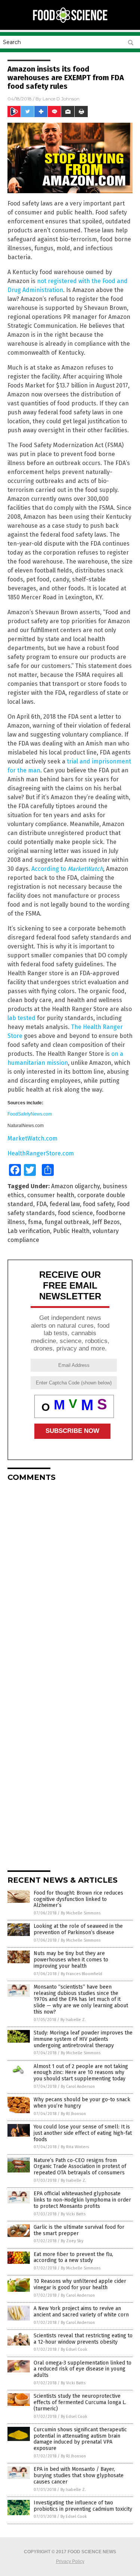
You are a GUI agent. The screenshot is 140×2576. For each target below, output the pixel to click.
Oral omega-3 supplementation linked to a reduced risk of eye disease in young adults (83, 2369)
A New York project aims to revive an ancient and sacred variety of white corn (81, 2312)
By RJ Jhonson (73, 2114)
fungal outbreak (67, 1222)
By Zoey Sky (72, 2241)
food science (75, 1213)
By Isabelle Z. (73, 2020)
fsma (35, 1222)
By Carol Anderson (78, 2086)
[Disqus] (70, 1581)
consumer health (51, 1195)
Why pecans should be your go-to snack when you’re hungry (82, 2103)
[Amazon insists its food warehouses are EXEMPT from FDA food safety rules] (70, 22)
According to (67, 869)
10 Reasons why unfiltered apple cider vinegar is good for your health (80, 2284)
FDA (41, 1204)
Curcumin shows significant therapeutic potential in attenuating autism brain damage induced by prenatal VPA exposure (80, 2439)
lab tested (21, 1018)
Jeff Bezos (106, 1222)
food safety (98, 1204)
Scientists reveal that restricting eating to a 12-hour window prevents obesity (83, 2339)
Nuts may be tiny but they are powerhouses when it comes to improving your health (71, 1960)
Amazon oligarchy (75, 1186)
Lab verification (29, 1231)
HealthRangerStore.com (41, 1153)
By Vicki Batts (73, 2214)
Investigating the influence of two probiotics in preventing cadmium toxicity (83, 2506)
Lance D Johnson (61, 99)
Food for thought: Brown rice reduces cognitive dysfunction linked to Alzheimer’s (78, 1899)
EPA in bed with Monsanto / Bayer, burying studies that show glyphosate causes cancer (79, 2475)
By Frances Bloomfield (82, 1974)
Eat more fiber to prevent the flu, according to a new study (73, 2257)
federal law (65, 1204)
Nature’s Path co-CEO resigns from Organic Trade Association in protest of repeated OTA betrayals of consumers (80, 2167)
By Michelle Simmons (81, 1913)
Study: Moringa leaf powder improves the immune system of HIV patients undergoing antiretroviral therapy (83, 2039)
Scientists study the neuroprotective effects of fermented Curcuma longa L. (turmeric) (80, 2402)
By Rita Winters (75, 2147)
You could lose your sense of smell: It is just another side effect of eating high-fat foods (83, 2133)
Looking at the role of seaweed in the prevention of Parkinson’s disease (78, 1929)
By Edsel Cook (74, 2349)
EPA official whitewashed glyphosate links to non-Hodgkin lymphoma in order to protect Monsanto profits (82, 2200)
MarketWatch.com (32, 1138)
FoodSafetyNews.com (30, 1114)
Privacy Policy (70, 2561)
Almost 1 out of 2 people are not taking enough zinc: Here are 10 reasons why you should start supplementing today (81, 2073)
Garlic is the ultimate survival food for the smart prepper (79, 2230)
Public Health (71, 1231)
